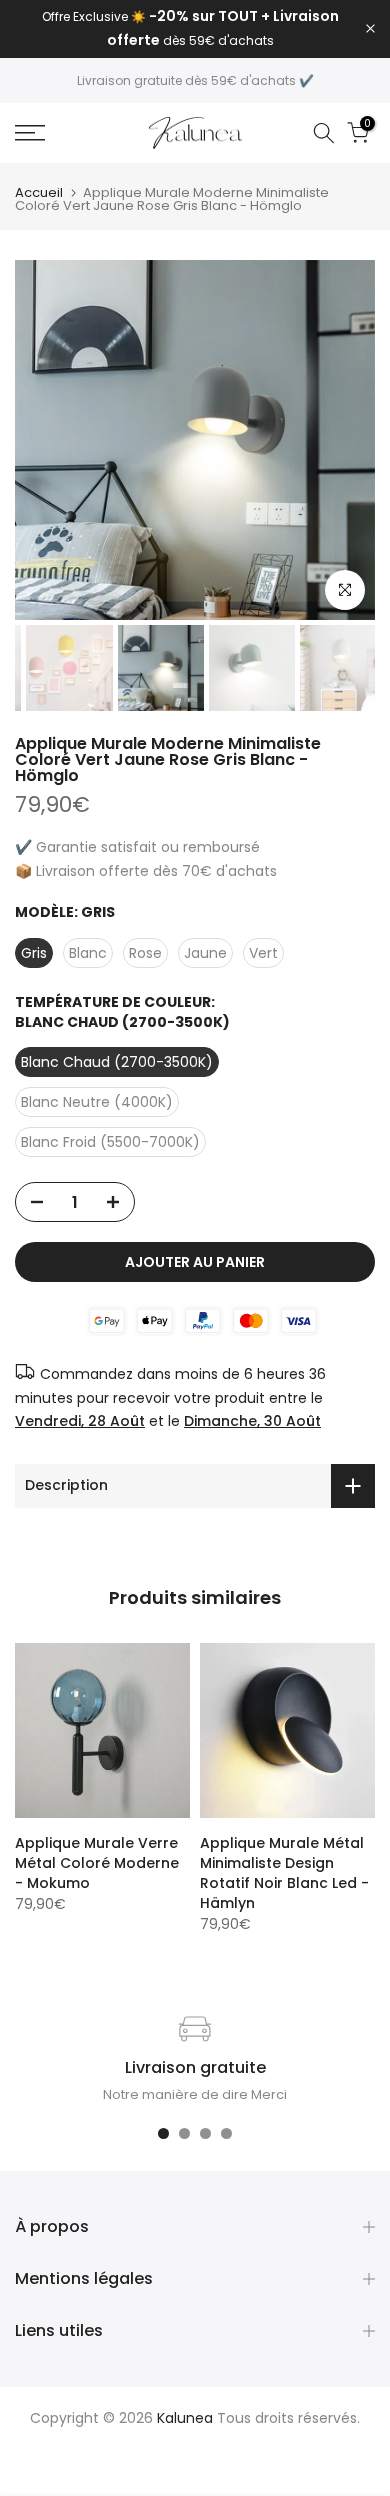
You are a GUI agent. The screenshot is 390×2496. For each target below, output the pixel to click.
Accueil (39, 192)
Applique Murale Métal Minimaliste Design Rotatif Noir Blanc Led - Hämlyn (284, 1873)
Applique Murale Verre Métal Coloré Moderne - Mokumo (97, 1863)
